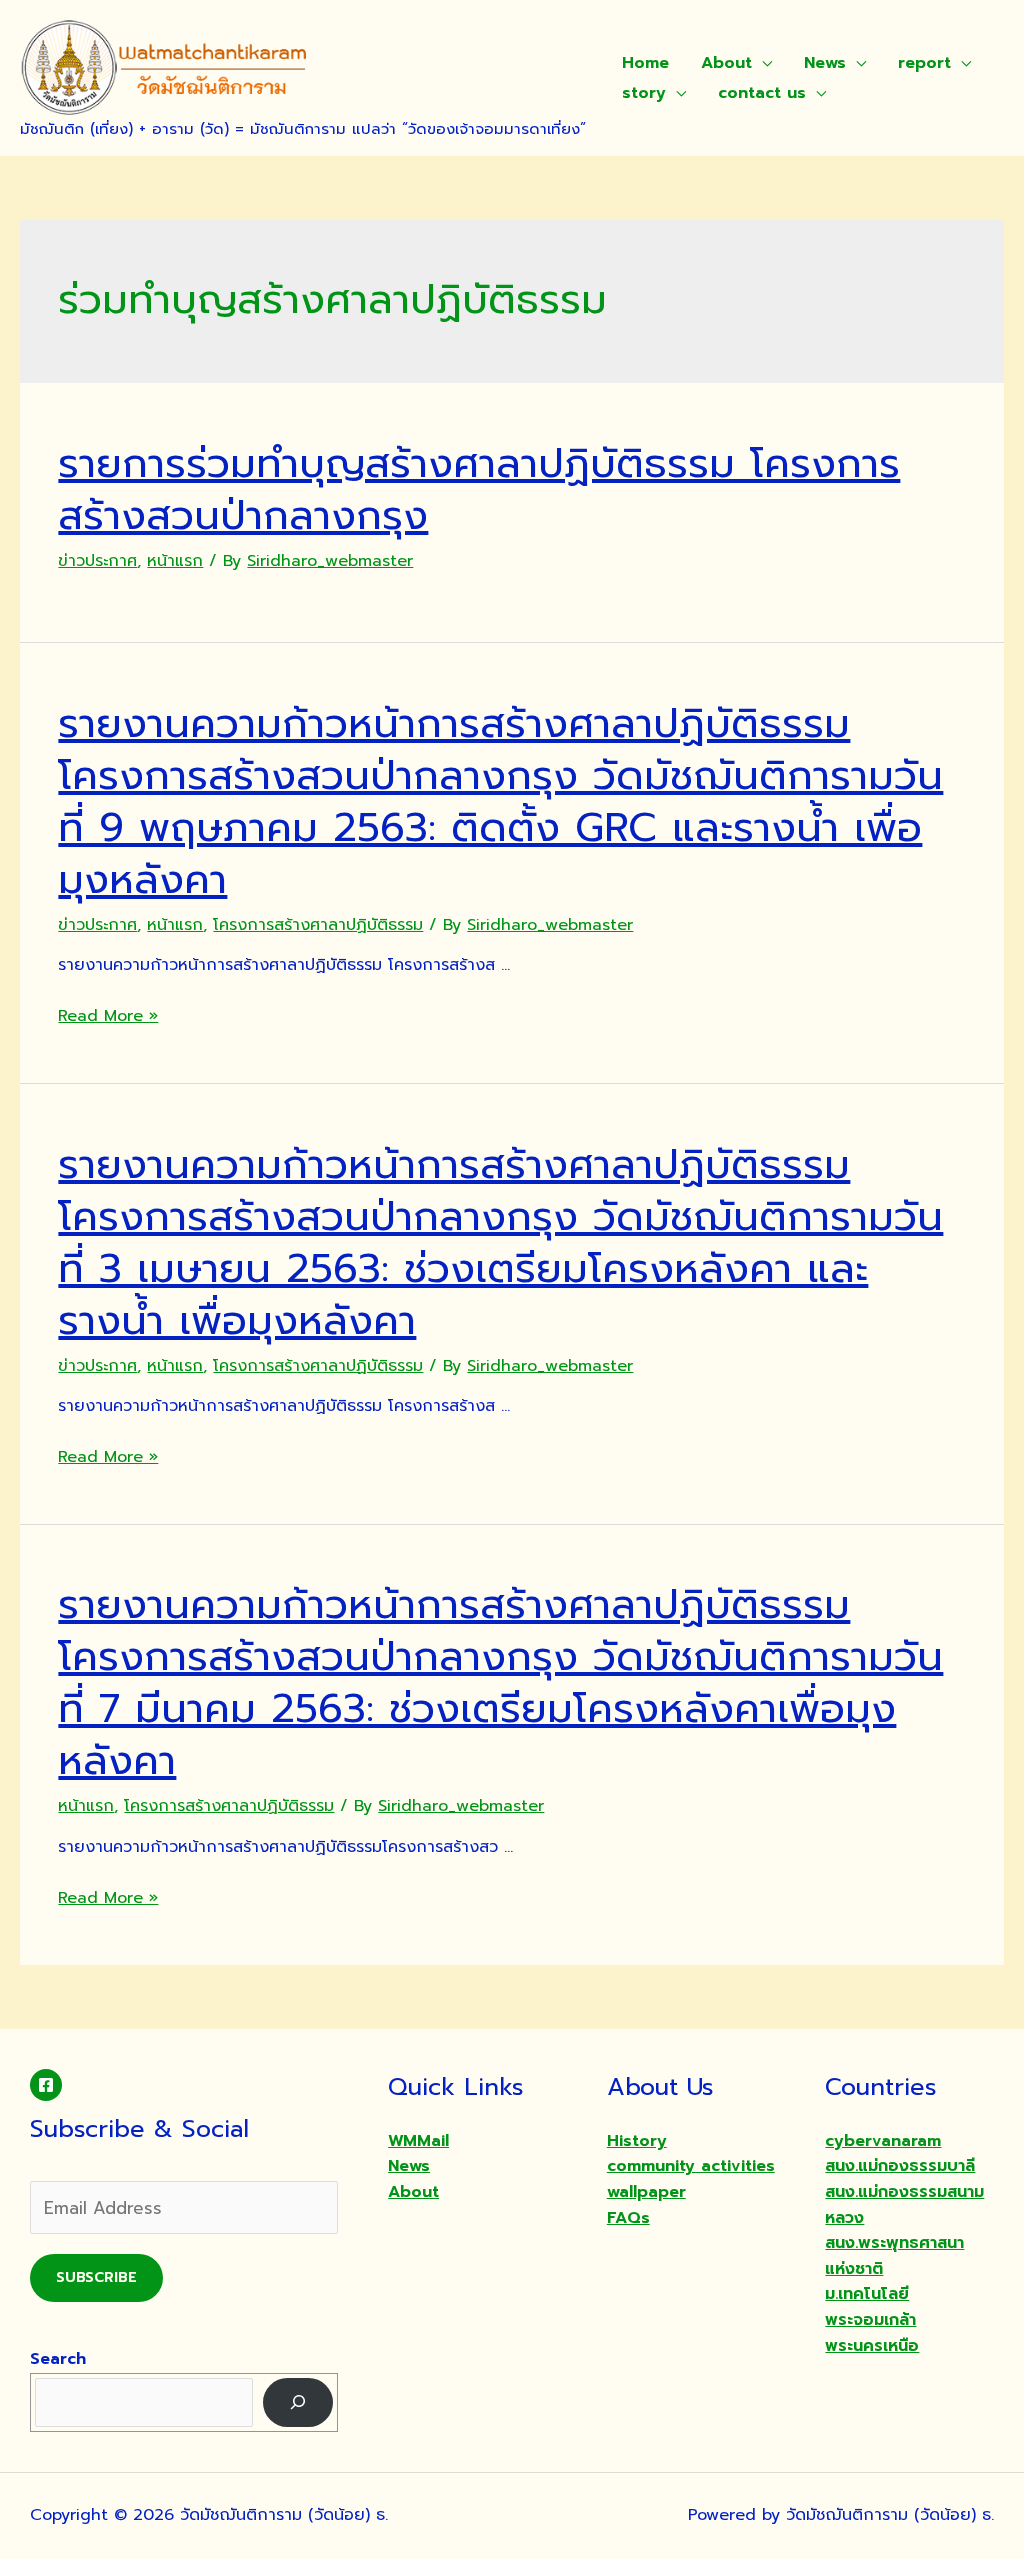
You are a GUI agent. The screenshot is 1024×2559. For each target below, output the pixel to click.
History (637, 2141)
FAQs (628, 2218)
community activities (691, 2166)
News (825, 63)
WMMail (418, 2141)
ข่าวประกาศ (97, 561)
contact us (762, 93)
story (644, 93)
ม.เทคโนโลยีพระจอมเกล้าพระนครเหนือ (872, 2319)
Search (58, 2359)
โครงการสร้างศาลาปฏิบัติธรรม (318, 925)
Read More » (108, 1016)
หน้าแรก (175, 561)
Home (645, 63)
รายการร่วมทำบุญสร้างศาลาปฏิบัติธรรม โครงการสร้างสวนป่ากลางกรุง (479, 489)
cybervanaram (883, 2141)
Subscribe (96, 2277)
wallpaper (646, 2192)
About (726, 63)
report (924, 63)
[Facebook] (46, 2085)
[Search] (298, 2402)
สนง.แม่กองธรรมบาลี (900, 2166)
